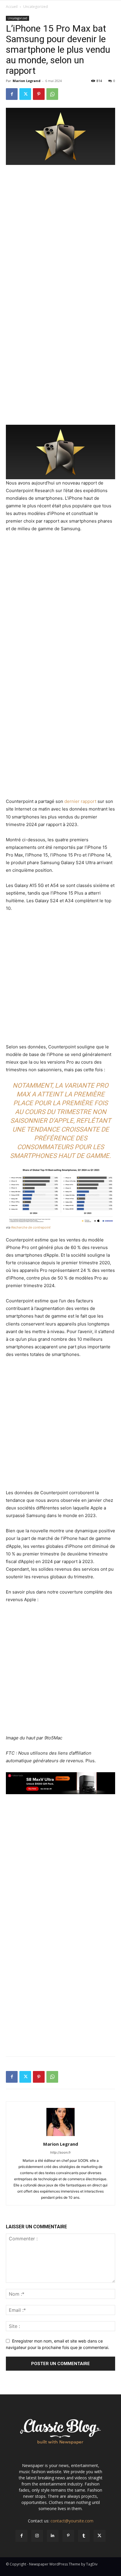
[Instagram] (37, 2536)
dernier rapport (80, 801)
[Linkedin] (53, 2536)
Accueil (12, 7)
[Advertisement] (60, 233)
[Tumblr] (84, 2536)
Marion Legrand (27, 81)
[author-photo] (60, 2136)
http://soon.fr (60, 2152)
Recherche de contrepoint (31, 1227)
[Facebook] (12, 94)
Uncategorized (36, 7)
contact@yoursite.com (72, 2521)
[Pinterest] (39, 94)
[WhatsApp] (52, 94)
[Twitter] (25, 94)
